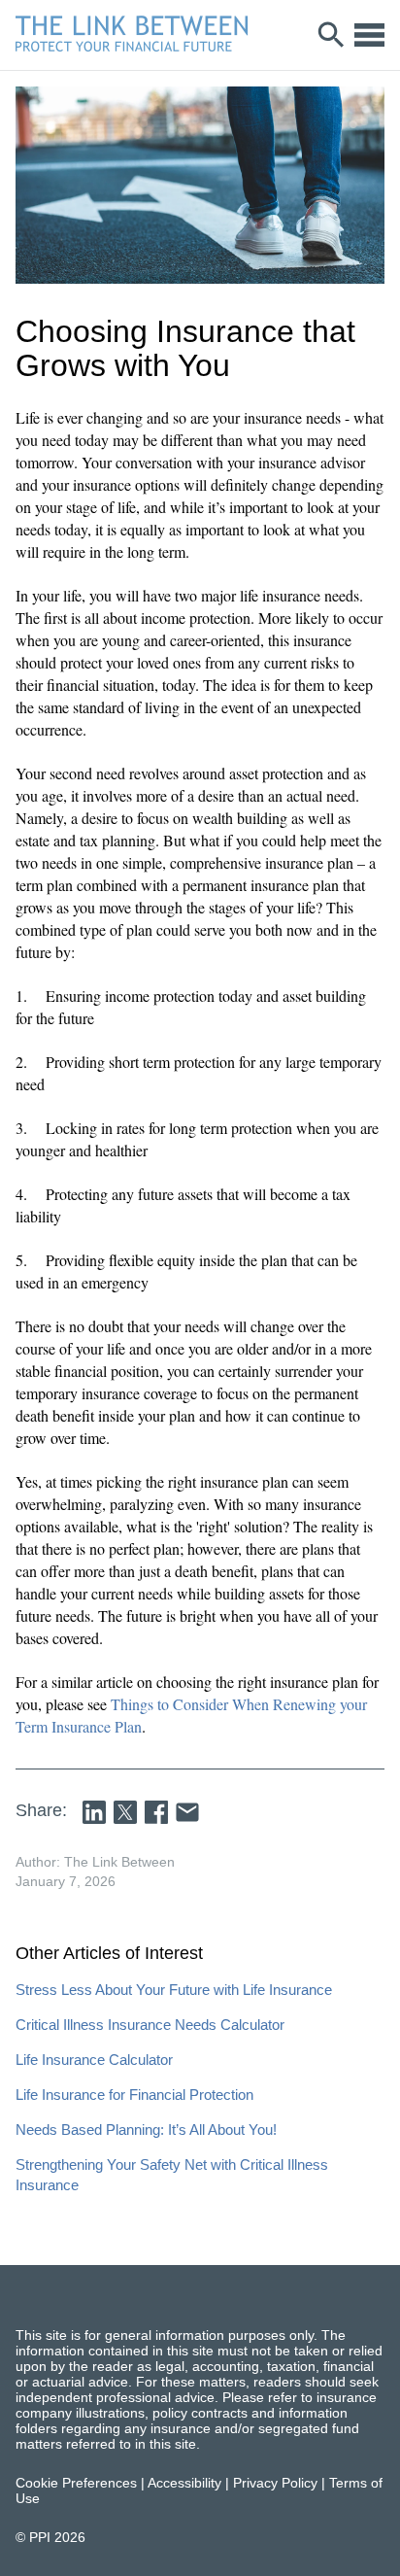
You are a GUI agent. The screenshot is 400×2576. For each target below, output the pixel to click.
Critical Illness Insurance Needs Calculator (150, 2025)
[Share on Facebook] (156, 1812)
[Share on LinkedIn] (94, 1812)
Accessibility (184, 2483)
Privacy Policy (275, 2483)
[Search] (332, 35)
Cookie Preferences (76, 2483)
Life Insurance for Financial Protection (134, 2095)
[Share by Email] (187, 1812)
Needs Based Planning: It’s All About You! (146, 2129)
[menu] (369, 35)
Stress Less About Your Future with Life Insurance (174, 1990)
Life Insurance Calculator (94, 2060)
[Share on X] (125, 1812)
